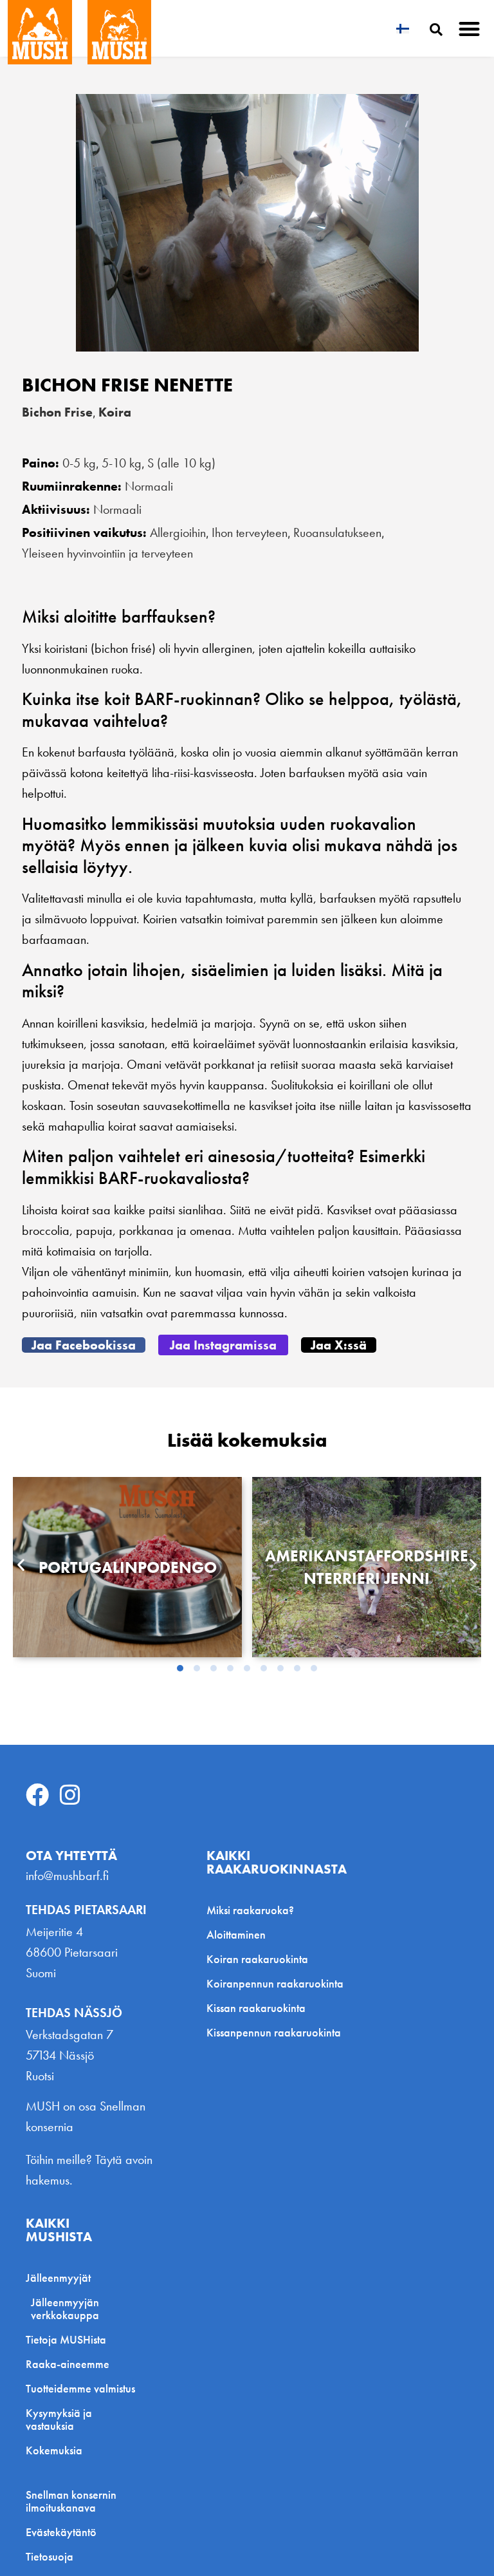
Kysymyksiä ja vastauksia (59, 2419)
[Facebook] (37, 1795)
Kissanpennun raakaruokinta (274, 2032)
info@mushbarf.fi (67, 1876)
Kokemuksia (54, 2450)
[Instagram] (70, 1795)
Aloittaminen (236, 1934)
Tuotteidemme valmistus (80, 2388)
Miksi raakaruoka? (250, 1910)
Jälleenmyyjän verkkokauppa (65, 2308)
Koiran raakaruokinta (257, 1959)
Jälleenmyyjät (58, 2278)
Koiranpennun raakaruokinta (275, 1983)
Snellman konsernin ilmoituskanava (71, 2501)
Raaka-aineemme (68, 2364)
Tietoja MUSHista (66, 2339)
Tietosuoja (50, 2557)
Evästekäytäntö (61, 2532)
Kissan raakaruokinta (256, 2008)
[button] (470, 29)
